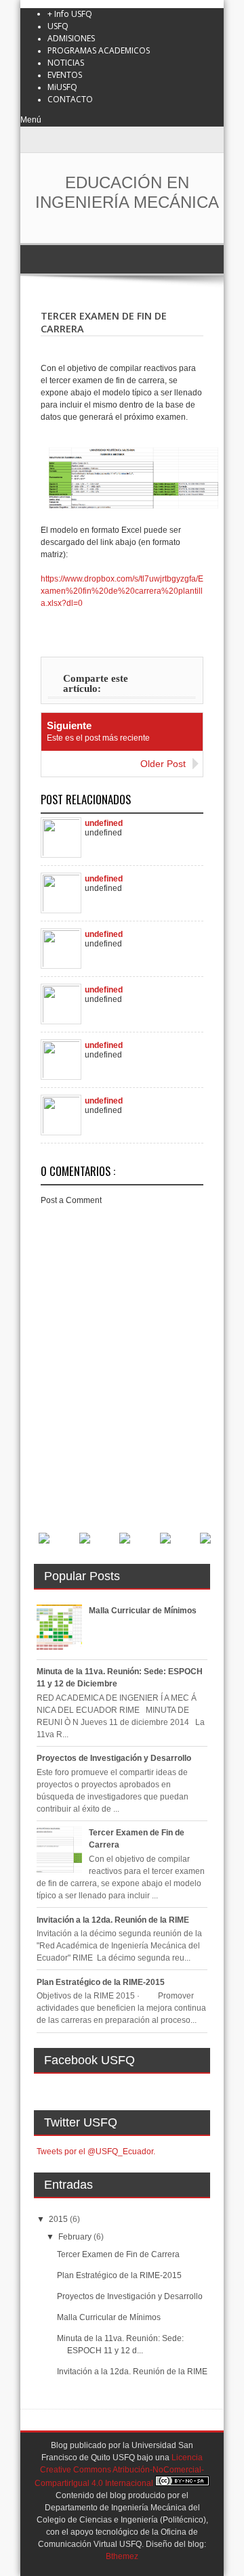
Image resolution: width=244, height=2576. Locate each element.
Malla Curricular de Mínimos (143, 1611)
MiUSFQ (62, 87)
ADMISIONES (71, 38)
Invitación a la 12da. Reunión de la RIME (113, 1920)
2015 (59, 2219)
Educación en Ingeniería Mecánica (127, 192)
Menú (31, 120)
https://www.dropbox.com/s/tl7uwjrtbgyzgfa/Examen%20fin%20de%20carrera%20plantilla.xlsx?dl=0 (122, 591)
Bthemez (122, 2556)
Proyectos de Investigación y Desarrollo (114, 1758)
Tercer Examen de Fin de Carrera (118, 2254)
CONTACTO (70, 99)
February (76, 2237)
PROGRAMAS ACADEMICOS (99, 50)
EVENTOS (65, 75)
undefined (104, 823)
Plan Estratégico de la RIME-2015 (101, 1982)
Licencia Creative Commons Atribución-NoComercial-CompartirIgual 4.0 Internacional (119, 2470)
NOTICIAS (66, 63)
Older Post (163, 764)
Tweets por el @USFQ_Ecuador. (96, 2152)
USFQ (58, 26)
